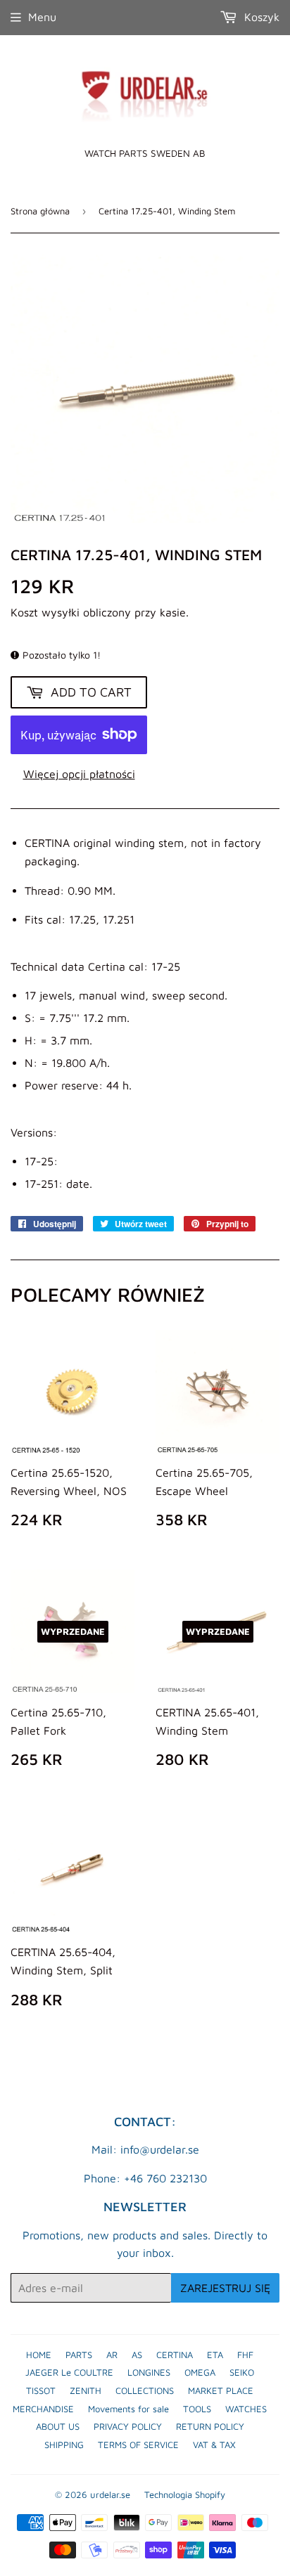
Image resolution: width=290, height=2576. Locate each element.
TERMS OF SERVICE (138, 2445)
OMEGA (200, 2372)
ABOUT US (58, 2426)
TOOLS (197, 2409)
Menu (42, 17)
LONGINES (149, 2372)
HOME (39, 2355)
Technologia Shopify (185, 2494)
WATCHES (246, 2409)
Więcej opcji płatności (79, 774)
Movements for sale (128, 2409)
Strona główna (40, 211)
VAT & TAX (214, 2445)
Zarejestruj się (225, 2288)
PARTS (79, 2355)
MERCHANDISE (43, 2409)
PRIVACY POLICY (128, 2426)
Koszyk (260, 17)
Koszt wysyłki (45, 612)
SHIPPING (64, 2445)
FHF (245, 2355)
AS (137, 2355)
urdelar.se (110, 2494)
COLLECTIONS (145, 2390)
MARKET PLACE (221, 2390)
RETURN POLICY (210, 2426)
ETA (215, 2355)
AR (112, 2355)
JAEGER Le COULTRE (69, 2372)
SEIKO (242, 2372)
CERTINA (175, 2355)
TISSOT (41, 2390)
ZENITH (86, 2390)
